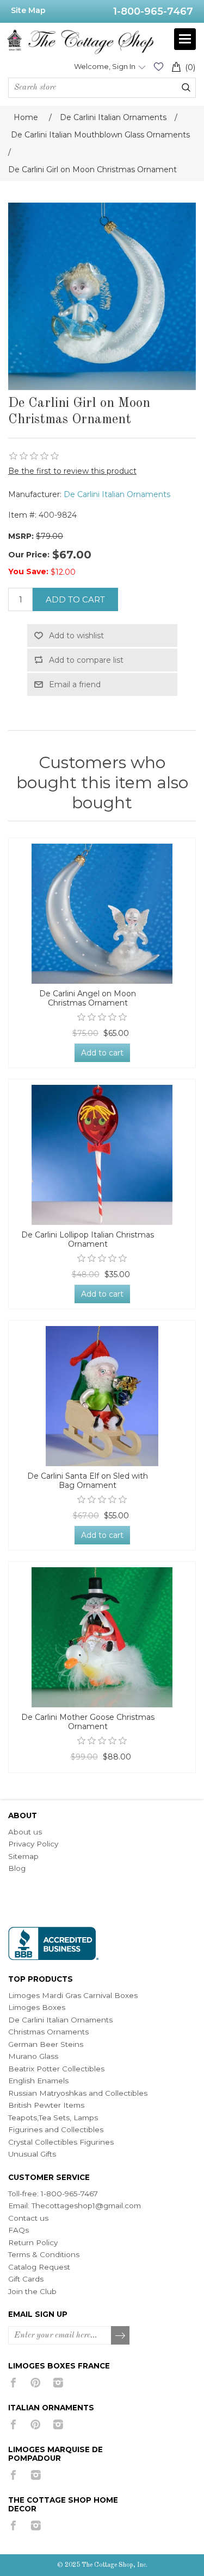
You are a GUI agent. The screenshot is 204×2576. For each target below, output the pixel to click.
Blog (17, 1868)
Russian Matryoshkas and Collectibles (78, 2093)
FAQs (18, 2230)
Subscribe (121, 2336)
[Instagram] (58, 2383)
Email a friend (75, 684)
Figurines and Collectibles (56, 2129)
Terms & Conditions (44, 2254)
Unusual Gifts (32, 2154)
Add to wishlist (76, 636)
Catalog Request (39, 2267)
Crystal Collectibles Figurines (61, 2142)
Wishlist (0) (158, 67)
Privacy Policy (33, 1844)
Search (186, 87)
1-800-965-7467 (153, 11)
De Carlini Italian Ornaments (117, 494)
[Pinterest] (36, 2383)
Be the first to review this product (72, 471)
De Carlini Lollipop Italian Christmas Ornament (88, 1240)
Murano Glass (33, 2056)
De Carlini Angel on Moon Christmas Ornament (88, 998)
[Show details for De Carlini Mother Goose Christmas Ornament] (102, 1637)
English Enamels (38, 2081)
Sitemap (23, 1856)
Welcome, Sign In (105, 66)
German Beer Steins (46, 2044)
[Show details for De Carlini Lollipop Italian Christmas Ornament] (102, 1155)
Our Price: (29, 555)
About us (25, 1832)
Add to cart (75, 599)
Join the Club (32, 2291)
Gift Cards (26, 2279)
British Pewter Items (46, 2105)
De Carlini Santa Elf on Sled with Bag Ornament (88, 1481)
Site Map (28, 10)
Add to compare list (86, 660)
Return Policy (33, 2242)
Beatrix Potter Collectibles (56, 2069)
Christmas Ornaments (48, 2032)
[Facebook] (13, 2383)
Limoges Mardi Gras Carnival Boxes (73, 1995)
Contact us (28, 2218)
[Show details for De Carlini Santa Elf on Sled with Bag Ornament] (102, 1396)
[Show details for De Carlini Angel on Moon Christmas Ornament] (102, 914)
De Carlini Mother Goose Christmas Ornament (88, 1722)
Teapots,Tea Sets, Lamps (53, 2118)
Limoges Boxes (37, 2007)
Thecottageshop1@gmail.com (86, 2206)
